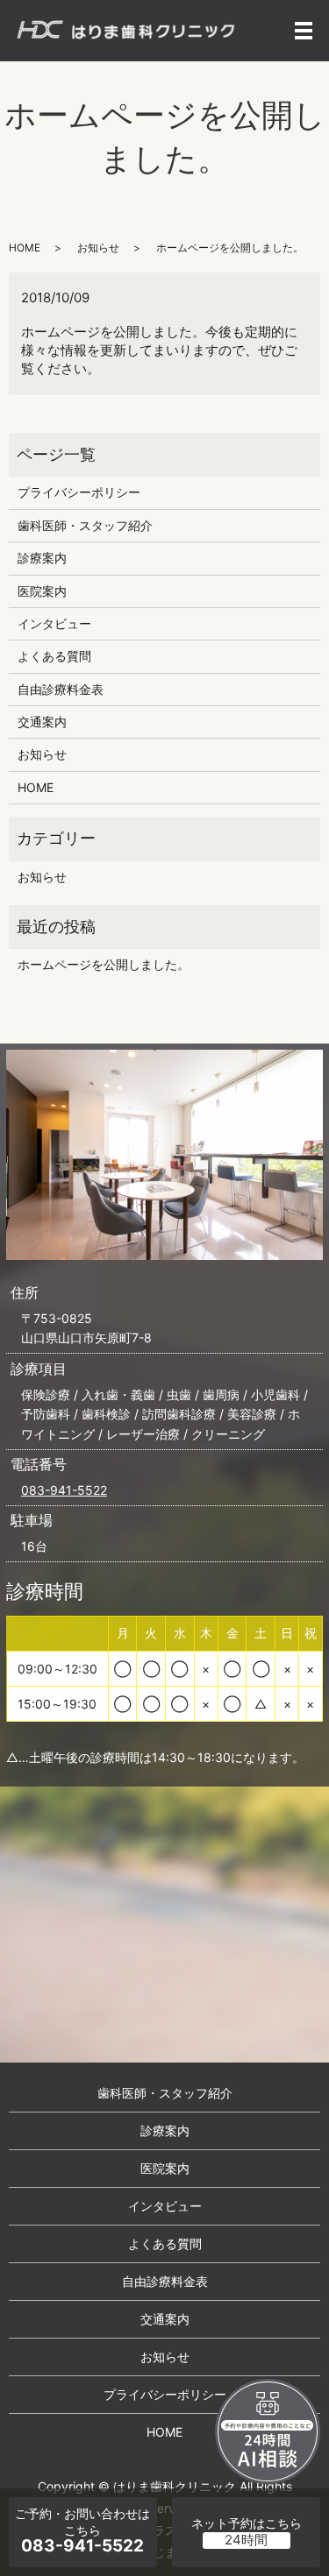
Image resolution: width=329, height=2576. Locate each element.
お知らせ (98, 248)
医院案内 (42, 591)
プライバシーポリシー (79, 492)
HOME (25, 248)
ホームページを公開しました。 (104, 964)
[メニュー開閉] (304, 31)
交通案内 (42, 722)
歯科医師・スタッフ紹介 (85, 525)
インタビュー (54, 623)
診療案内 (42, 558)
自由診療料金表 (61, 689)
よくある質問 (54, 656)
